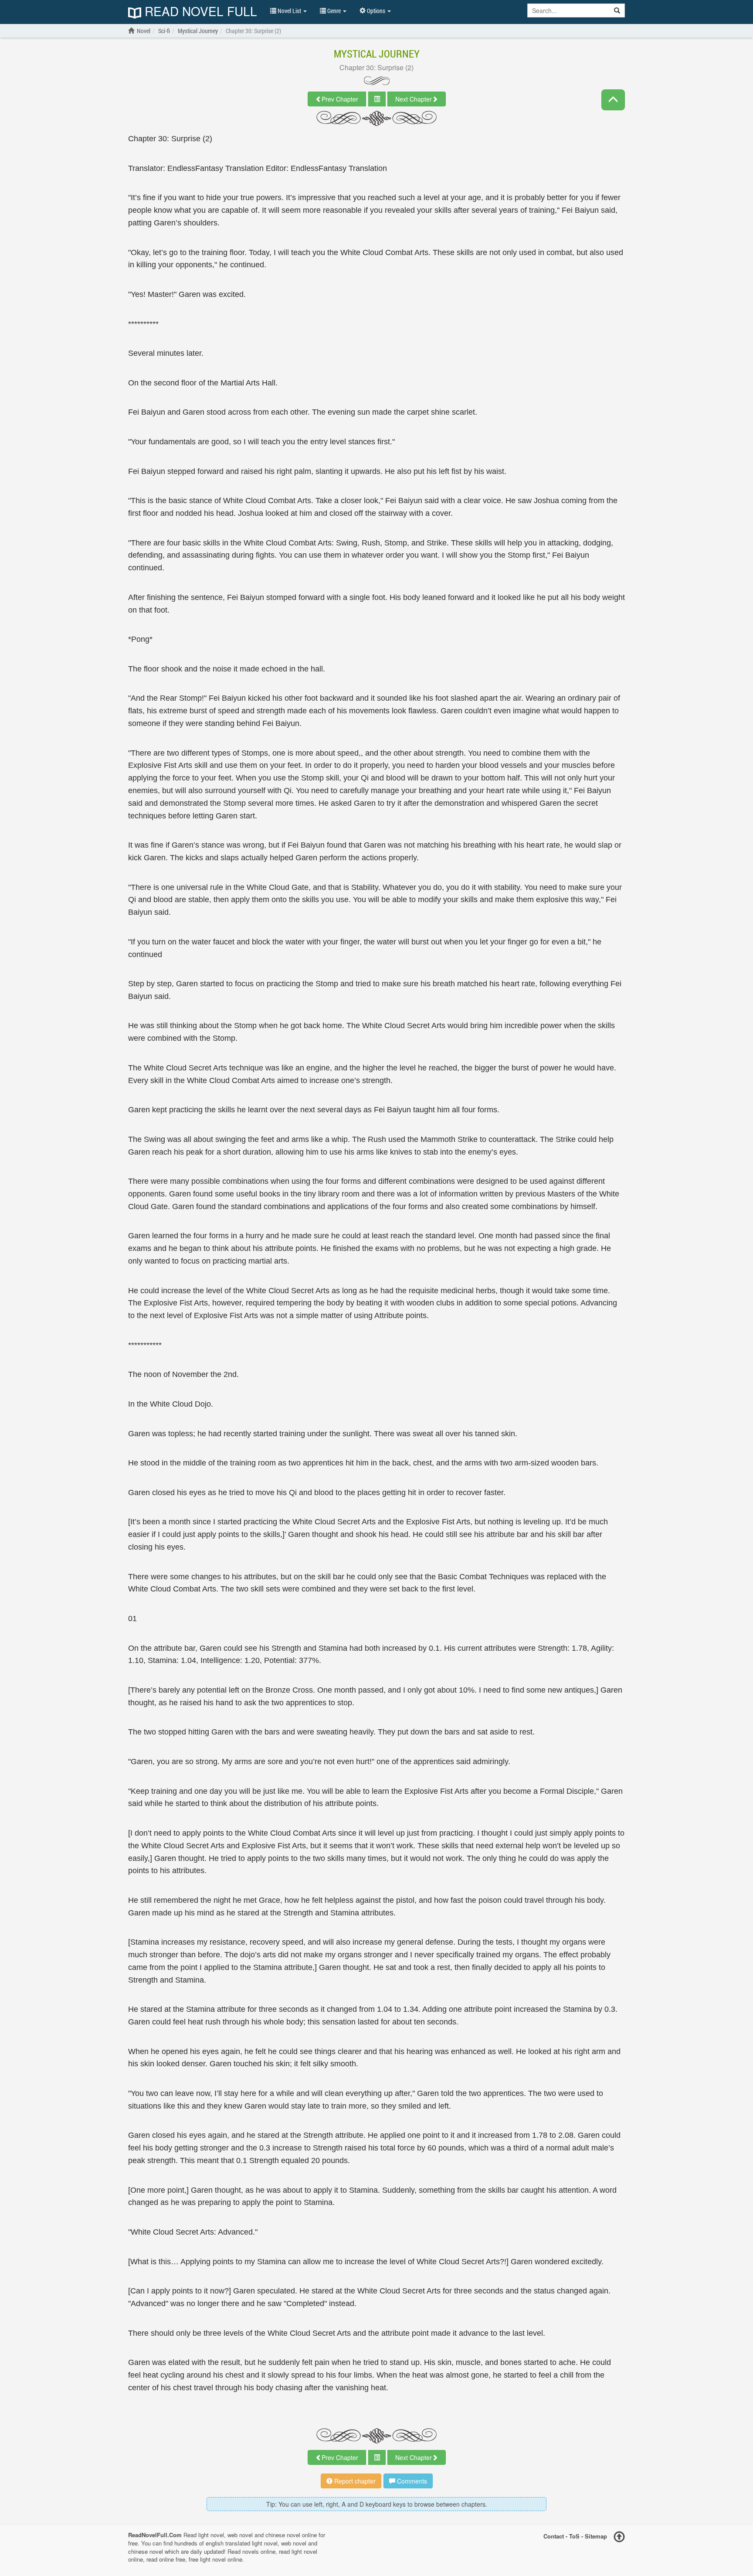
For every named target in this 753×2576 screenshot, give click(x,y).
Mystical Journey (377, 54)
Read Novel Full (199, 12)
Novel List (289, 11)
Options (376, 11)
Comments (411, 2481)
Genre (334, 11)
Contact (554, 2536)
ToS (574, 2536)
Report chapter (354, 2481)
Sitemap (596, 2536)
